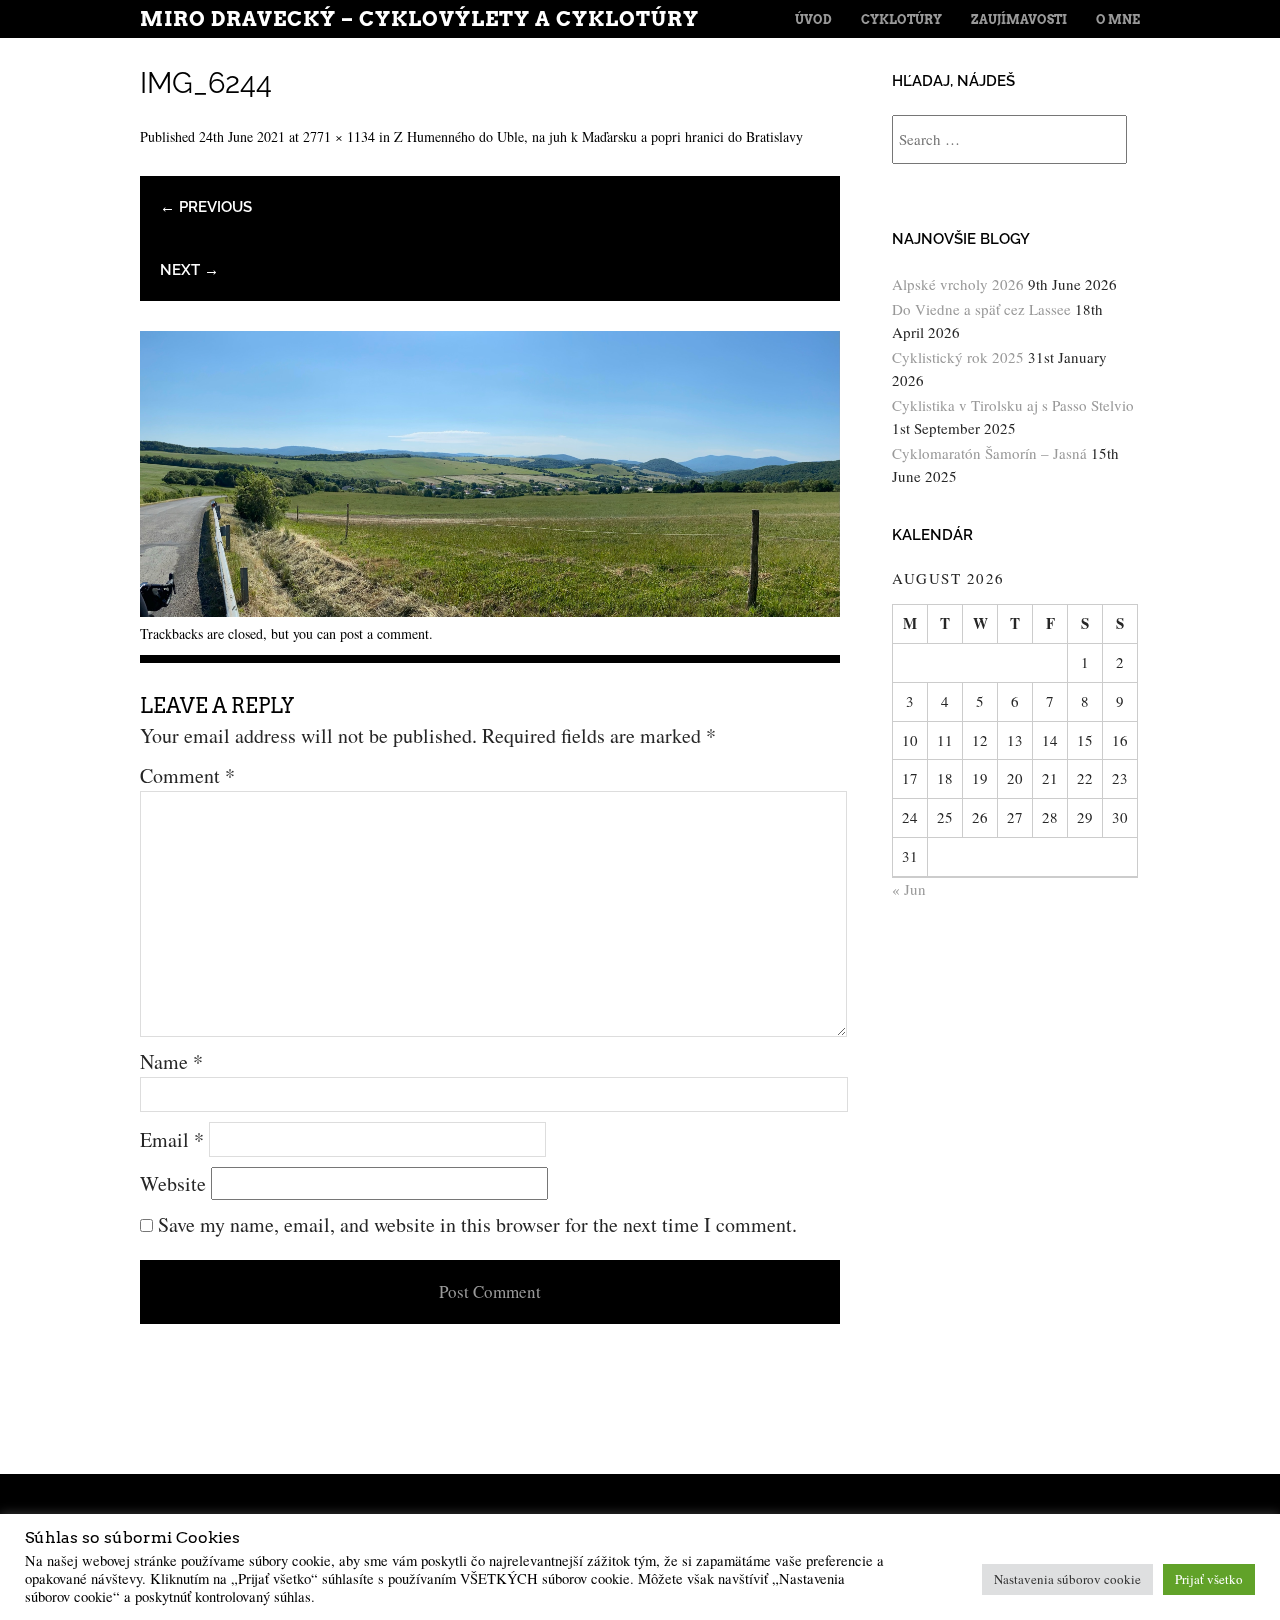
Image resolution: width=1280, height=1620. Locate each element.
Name (171, 1061)
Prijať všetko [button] (1209, 1579)
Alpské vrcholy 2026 (958, 284)
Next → (189, 270)
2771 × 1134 (339, 136)
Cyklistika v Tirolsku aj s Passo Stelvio (1013, 405)
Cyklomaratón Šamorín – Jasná (989, 453)
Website (173, 1183)
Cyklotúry (901, 19)
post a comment (384, 633)
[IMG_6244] (490, 609)
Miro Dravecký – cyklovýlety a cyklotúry (419, 19)
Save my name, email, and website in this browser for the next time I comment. (477, 1224)
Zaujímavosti (1019, 19)
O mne (1118, 19)
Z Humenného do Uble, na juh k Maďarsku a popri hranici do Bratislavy (598, 136)
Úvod (813, 19)
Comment (187, 775)
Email (172, 1139)
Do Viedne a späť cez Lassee (981, 309)
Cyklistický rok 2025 (958, 357)
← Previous (206, 207)
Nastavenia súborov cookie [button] (1067, 1579)
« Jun (909, 889)
